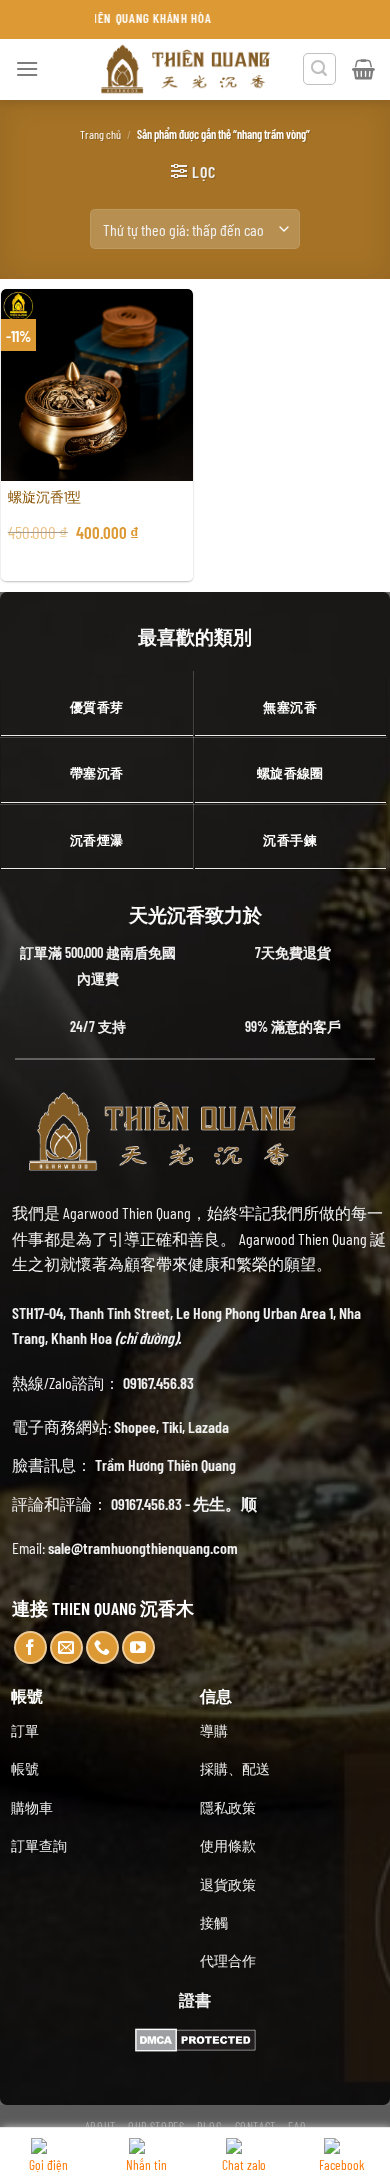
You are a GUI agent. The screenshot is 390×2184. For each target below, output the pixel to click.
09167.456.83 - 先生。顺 (184, 1503)
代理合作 (228, 1960)
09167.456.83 (158, 1382)
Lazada (208, 1426)
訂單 (25, 1730)
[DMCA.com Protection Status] (195, 2037)
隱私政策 (228, 1807)
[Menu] (27, 68)
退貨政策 (228, 1884)
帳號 (25, 1768)
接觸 (214, 1922)
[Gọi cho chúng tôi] (102, 1647)
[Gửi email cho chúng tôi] (66, 1647)
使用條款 (228, 1845)
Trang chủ (100, 134)
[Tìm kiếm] (320, 69)
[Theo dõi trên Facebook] (30, 1647)
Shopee (135, 1426)
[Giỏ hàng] (363, 69)
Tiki (172, 1426)
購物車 (32, 1807)
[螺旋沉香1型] (97, 385)
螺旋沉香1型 (44, 496)
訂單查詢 (39, 1845)
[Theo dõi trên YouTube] (138, 1647)
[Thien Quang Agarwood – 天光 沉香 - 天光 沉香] (187, 69)
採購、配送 (235, 1768)
